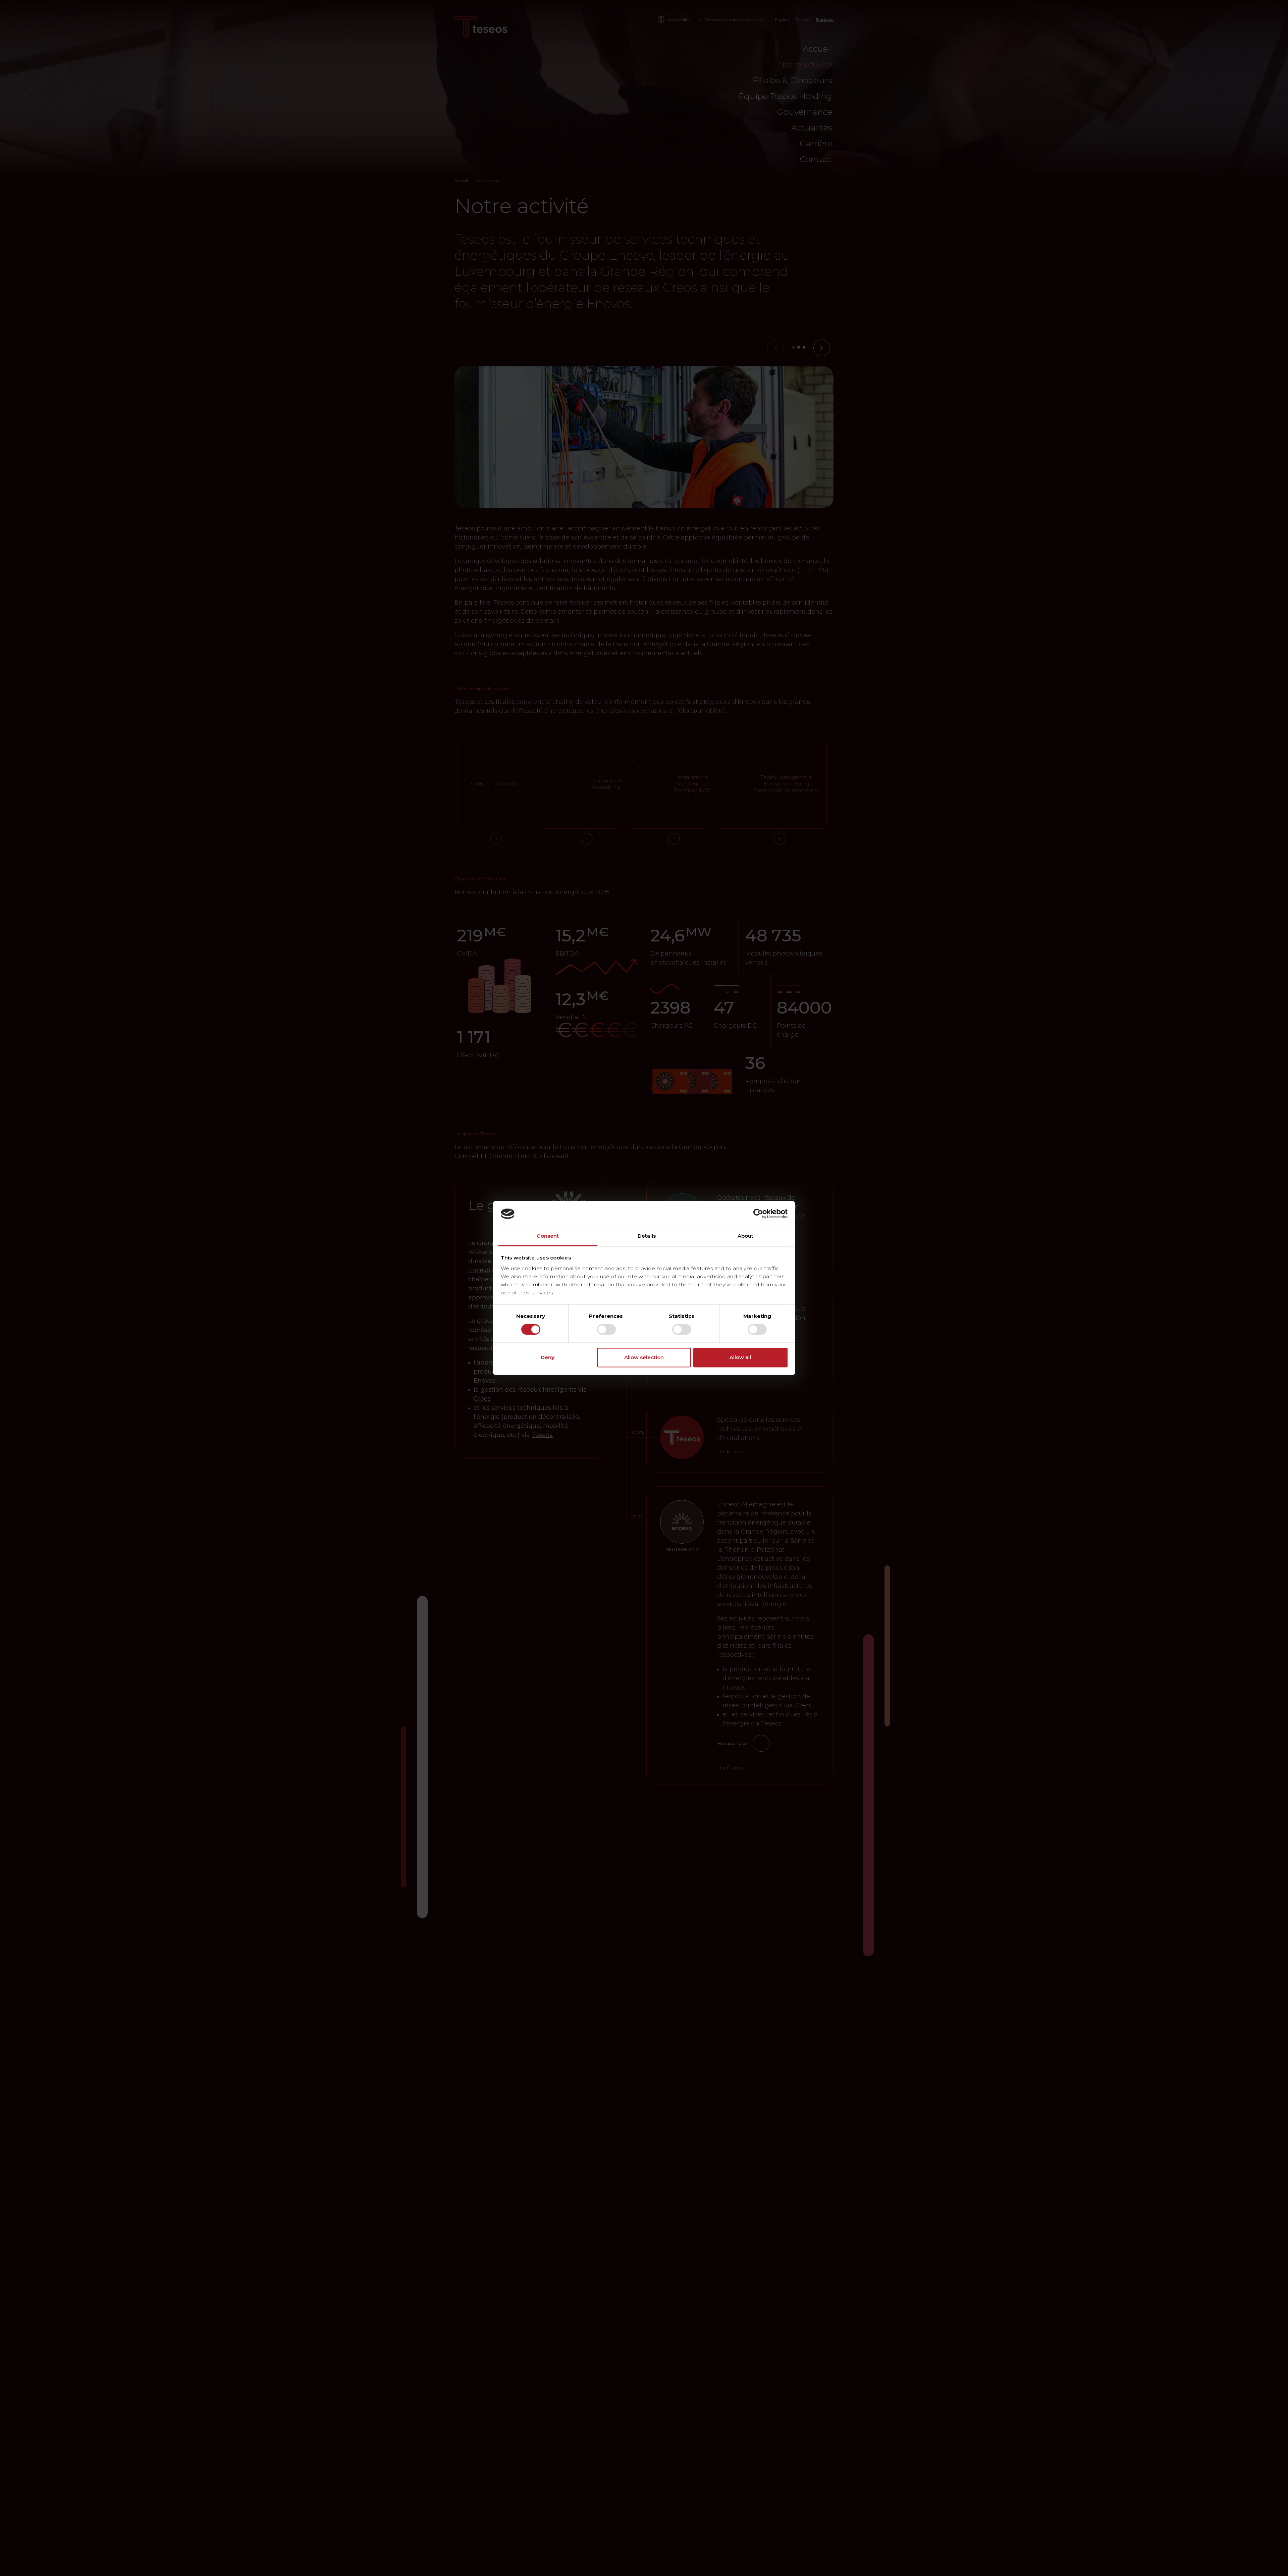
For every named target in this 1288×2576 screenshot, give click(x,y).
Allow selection (644, 1357)
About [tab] (746, 1236)
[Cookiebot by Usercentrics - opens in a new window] (758, 1214)
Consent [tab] (548, 1236)
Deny (548, 1357)
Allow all (740, 1357)
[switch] (606, 1330)
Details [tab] (647, 1236)
